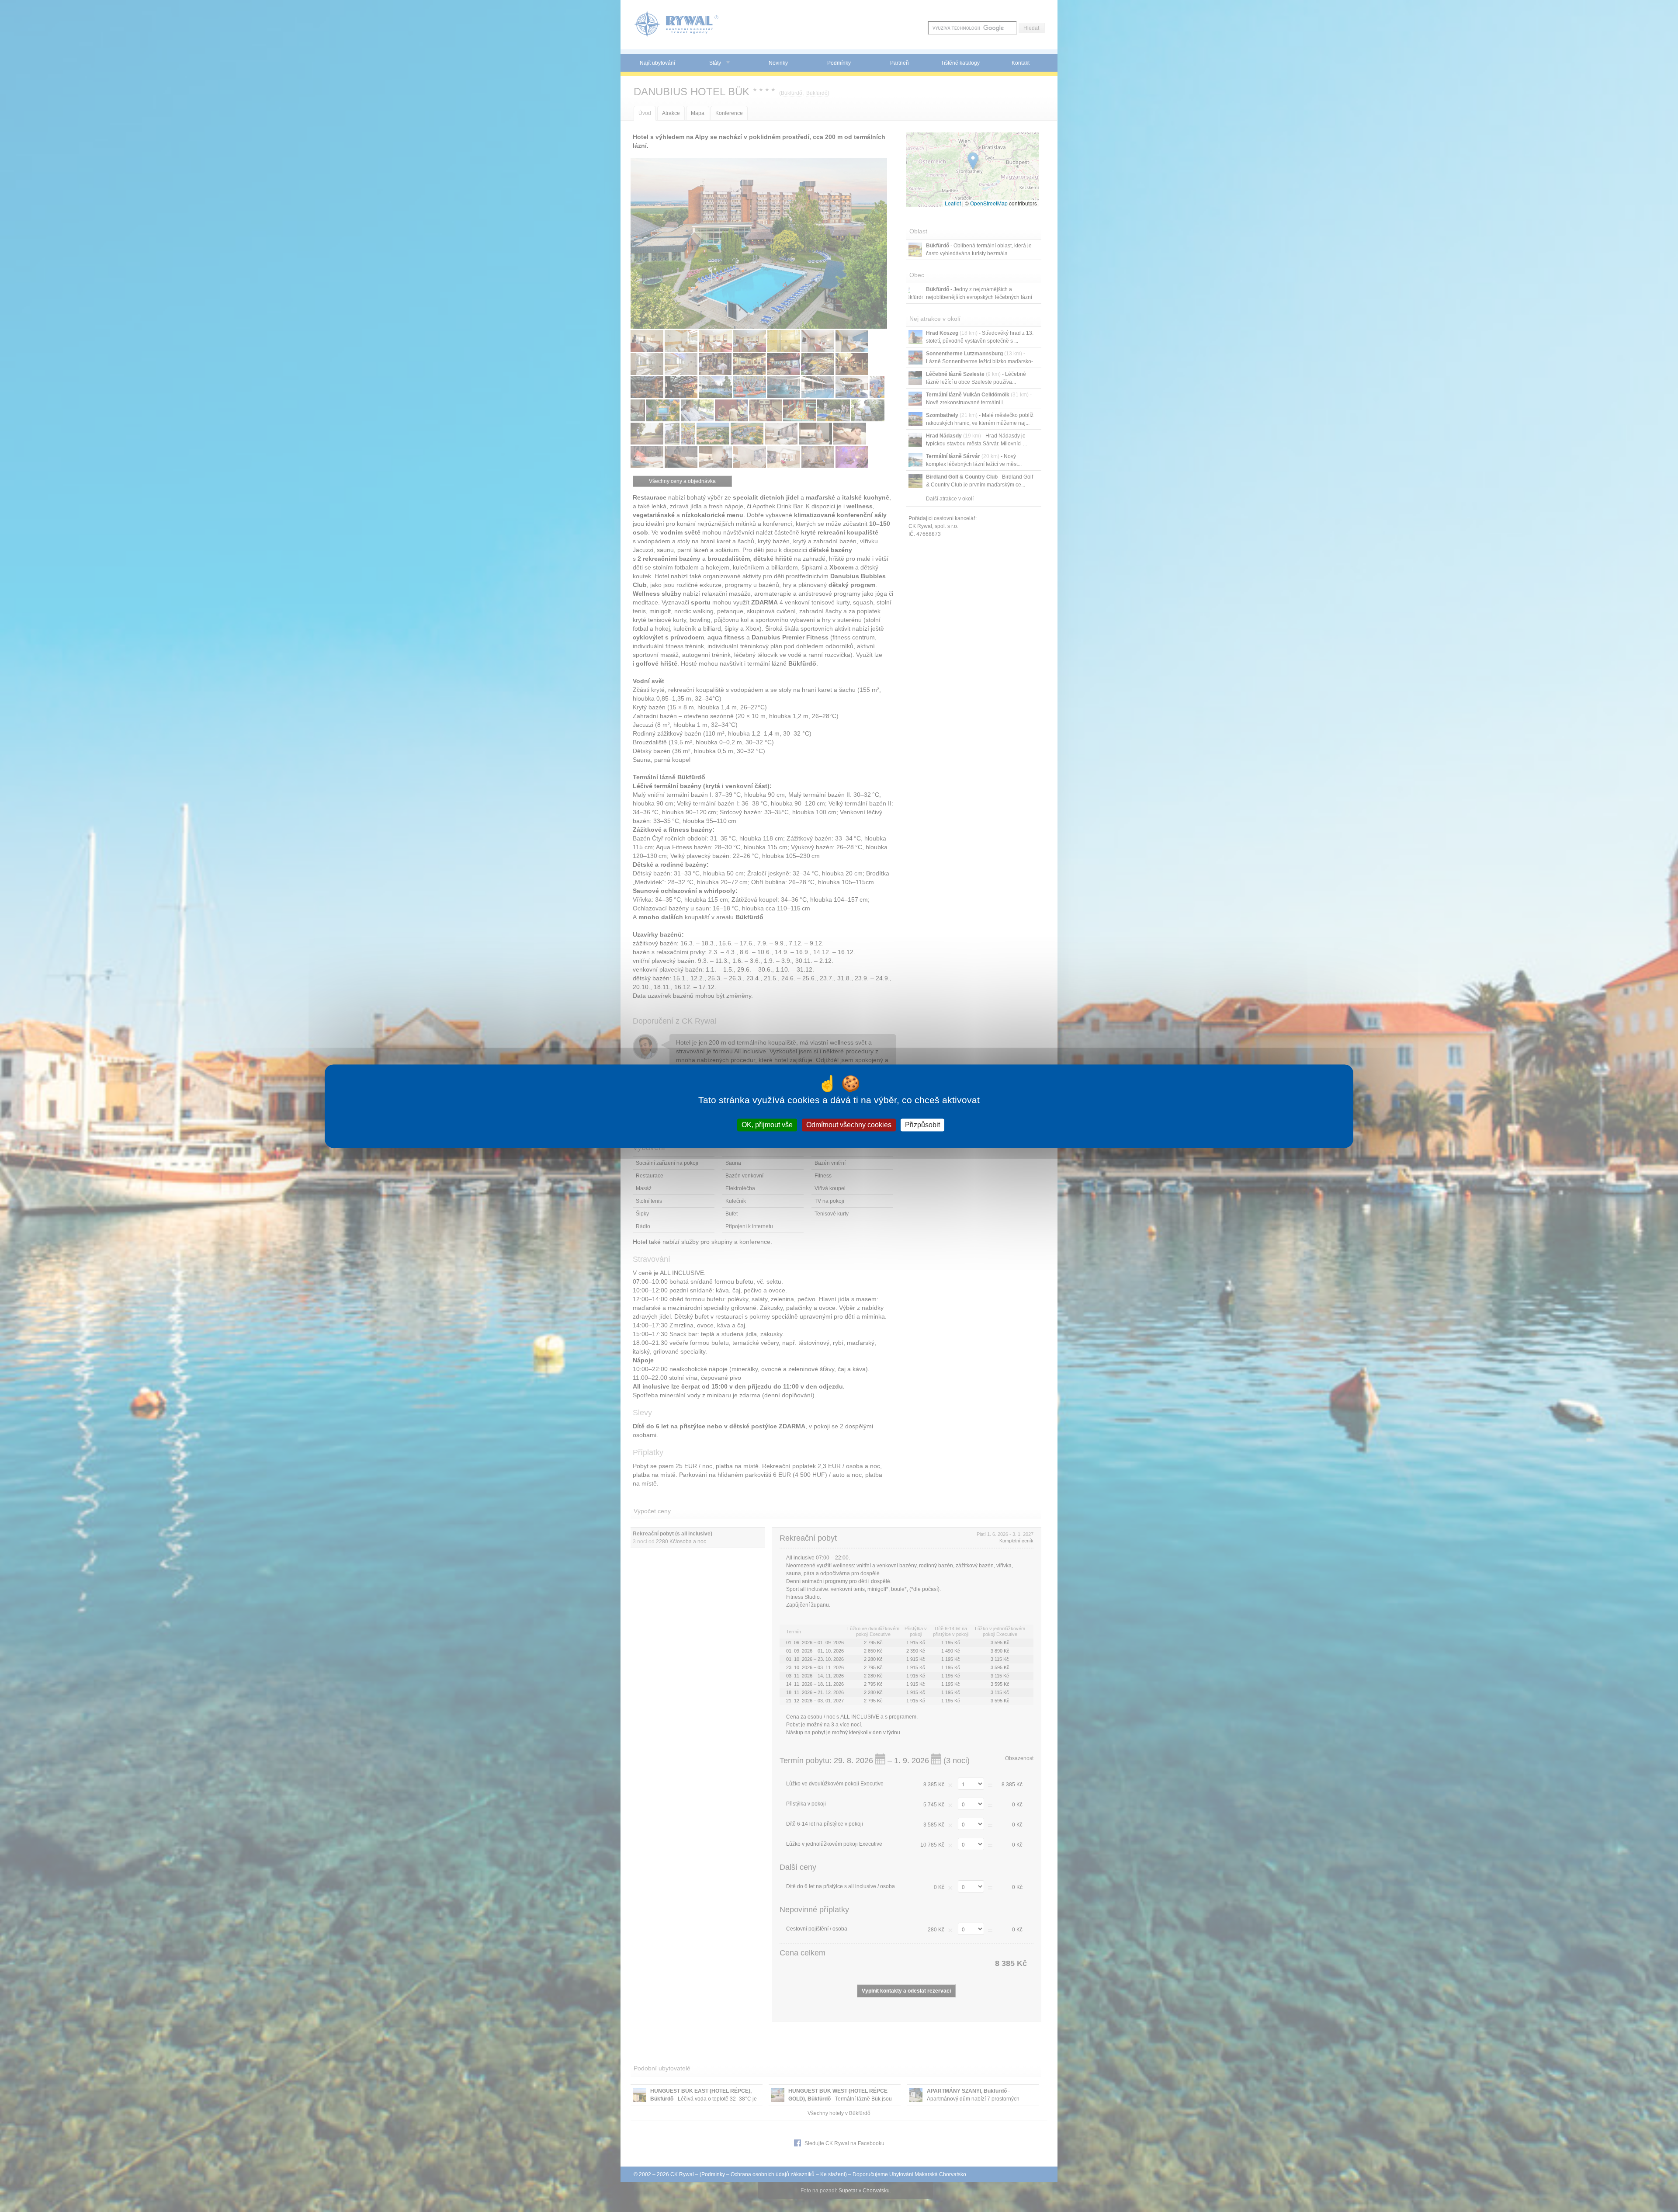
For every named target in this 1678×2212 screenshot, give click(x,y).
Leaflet (953, 203)
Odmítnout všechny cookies (849, 1125)
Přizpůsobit (922, 1125)
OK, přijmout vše (767, 1125)
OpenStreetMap (989, 203)
